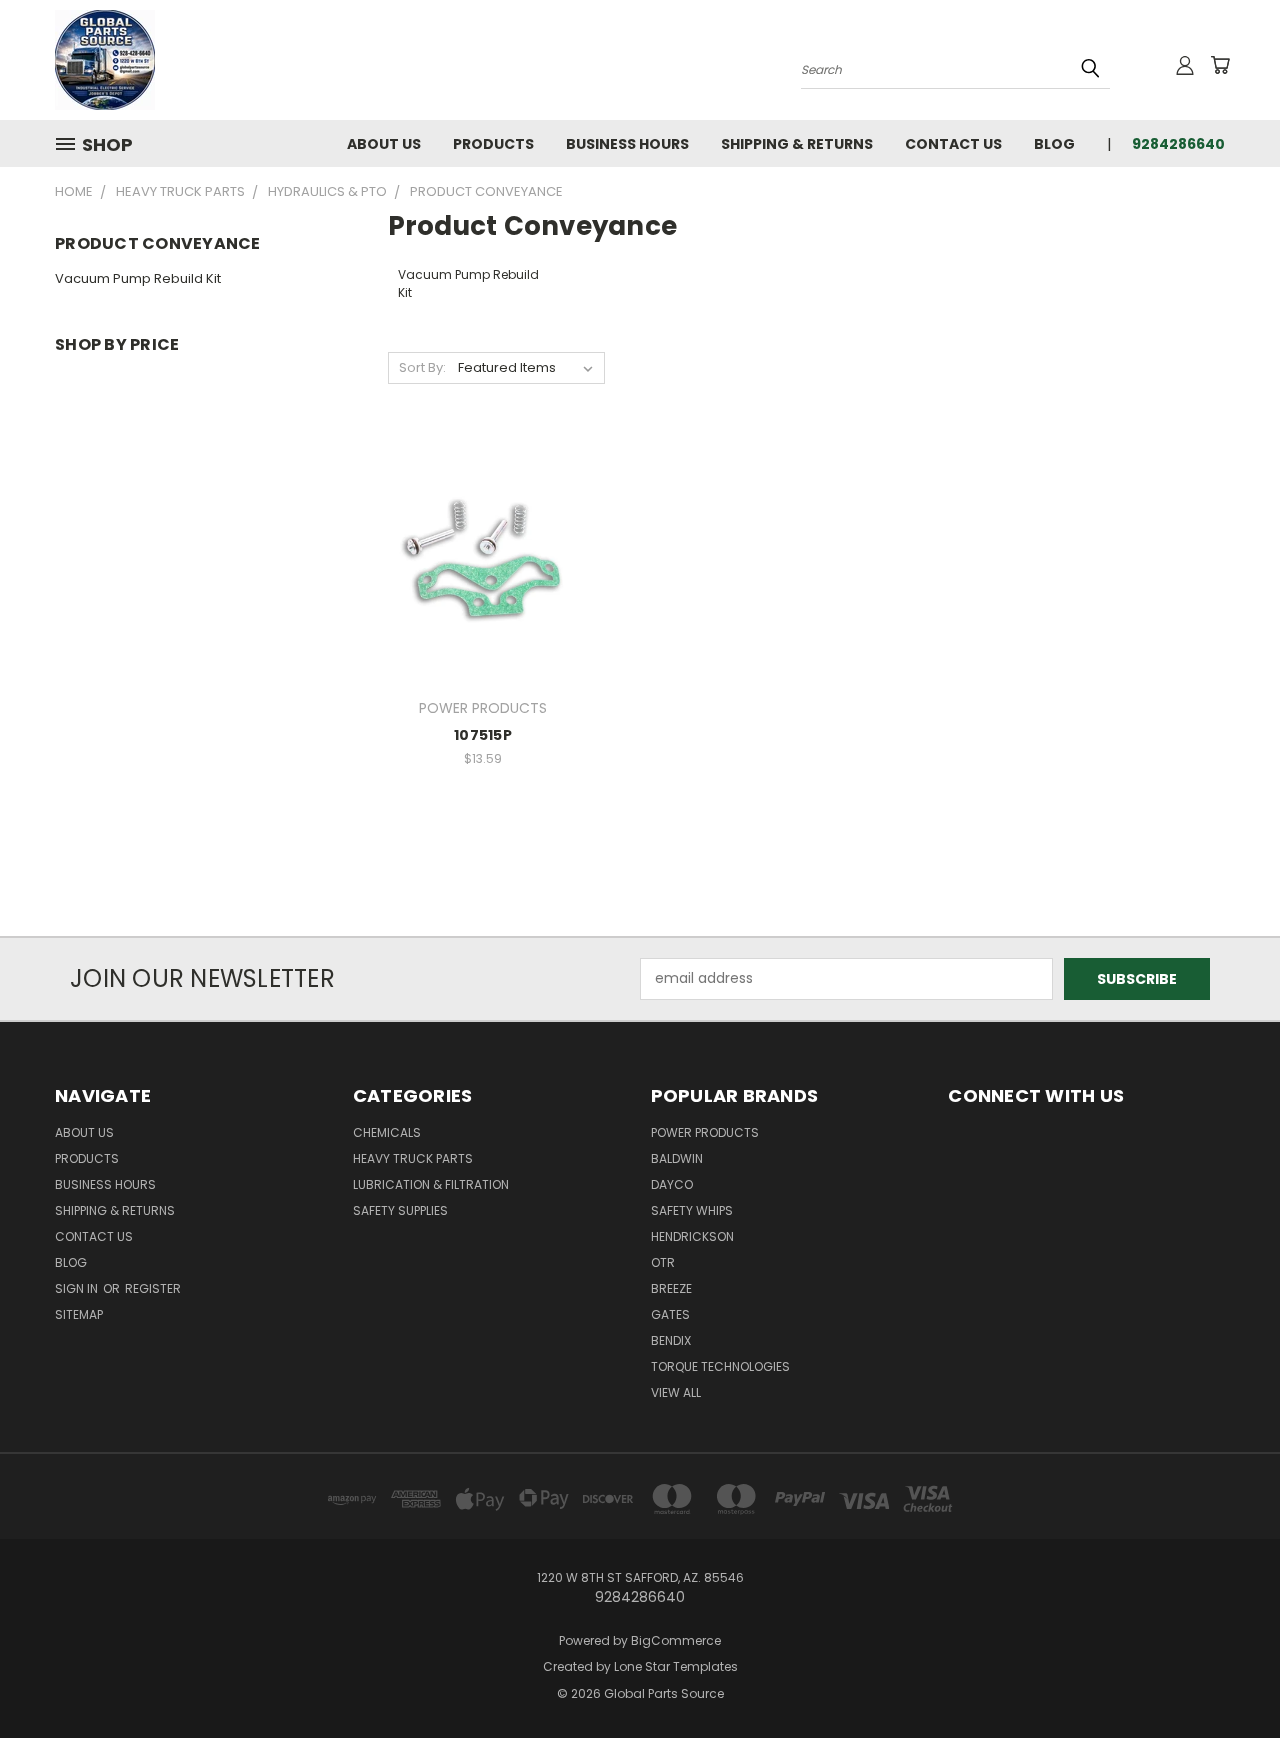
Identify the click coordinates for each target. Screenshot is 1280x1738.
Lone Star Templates (676, 1666)
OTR (663, 1262)
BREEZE (671, 1288)
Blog (1054, 144)
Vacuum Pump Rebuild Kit (138, 278)
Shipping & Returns (797, 144)
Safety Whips (692, 1210)
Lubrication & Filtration (431, 1184)
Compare (476, 556)
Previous (1227, 1675)
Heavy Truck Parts (413, 1158)
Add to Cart (483, 593)
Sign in (78, 1288)
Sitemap (79, 1314)
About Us (384, 144)
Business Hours (627, 144)
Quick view (483, 517)
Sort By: (422, 367)
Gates (670, 1314)
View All (676, 1392)
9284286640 (1178, 144)
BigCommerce (676, 1640)
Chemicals (387, 1132)
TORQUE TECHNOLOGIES (720, 1366)
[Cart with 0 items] (1220, 65)
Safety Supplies (400, 1210)
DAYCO (672, 1184)
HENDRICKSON (692, 1236)
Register (153, 1288)
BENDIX (671, 1340)
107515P (483, 735)
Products (493, 144)
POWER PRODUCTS (705, 1132)
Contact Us (953, 144)
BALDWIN (677, 1158)
